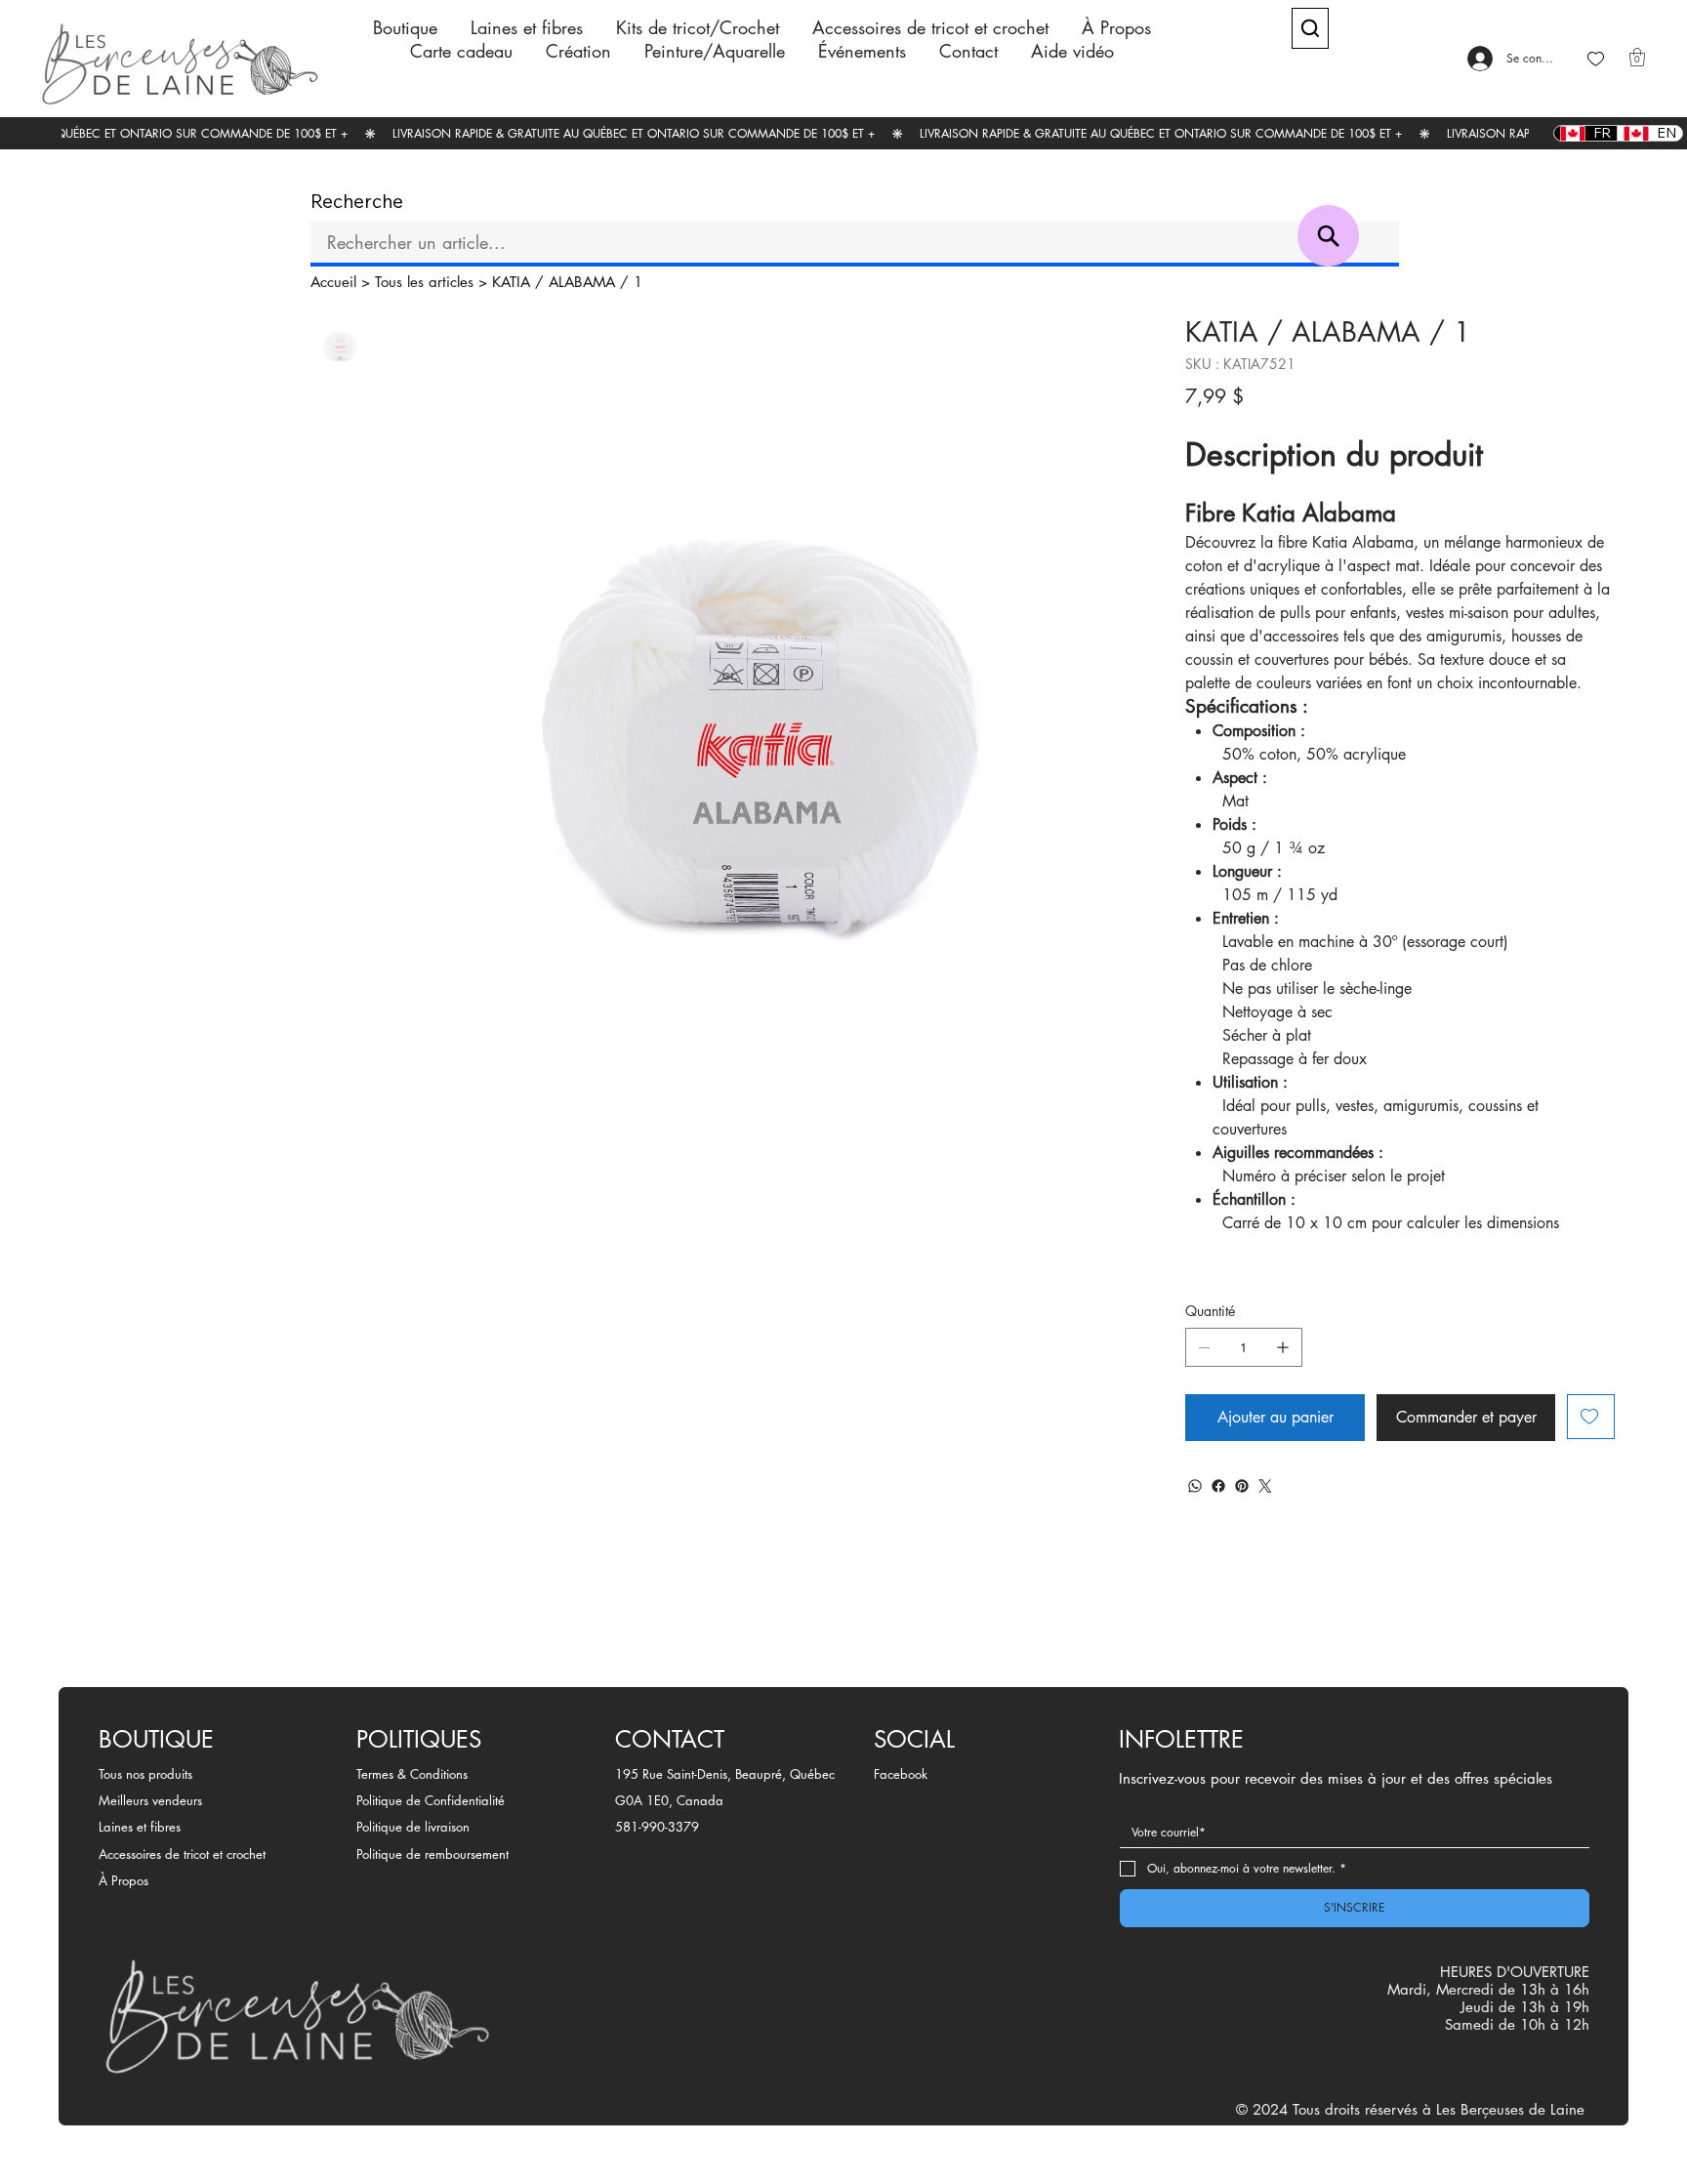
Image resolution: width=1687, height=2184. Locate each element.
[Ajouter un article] (1283, 1347)
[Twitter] (1265, 1486)
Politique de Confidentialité (431, 1800)
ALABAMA (582, 282)
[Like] (1596, 59)
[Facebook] (1218, 1486)
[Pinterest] (1242, 1486)
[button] (1637, 57)
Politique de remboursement (432, 1854)
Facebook (901, 1774)
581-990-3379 (657, 1827)
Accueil (333, 282)
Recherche (357, 202)
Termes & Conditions (412, 1774)
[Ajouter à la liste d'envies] (1591, 1417)
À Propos (123, 1880)
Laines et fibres (140, 1827)
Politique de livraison (413, 1827)
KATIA (511, 282)
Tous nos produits (145, 1774)
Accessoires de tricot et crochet (182, 1854)
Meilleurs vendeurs (150, 1800)
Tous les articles (424, 282)
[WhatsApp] (1195, 1486)
